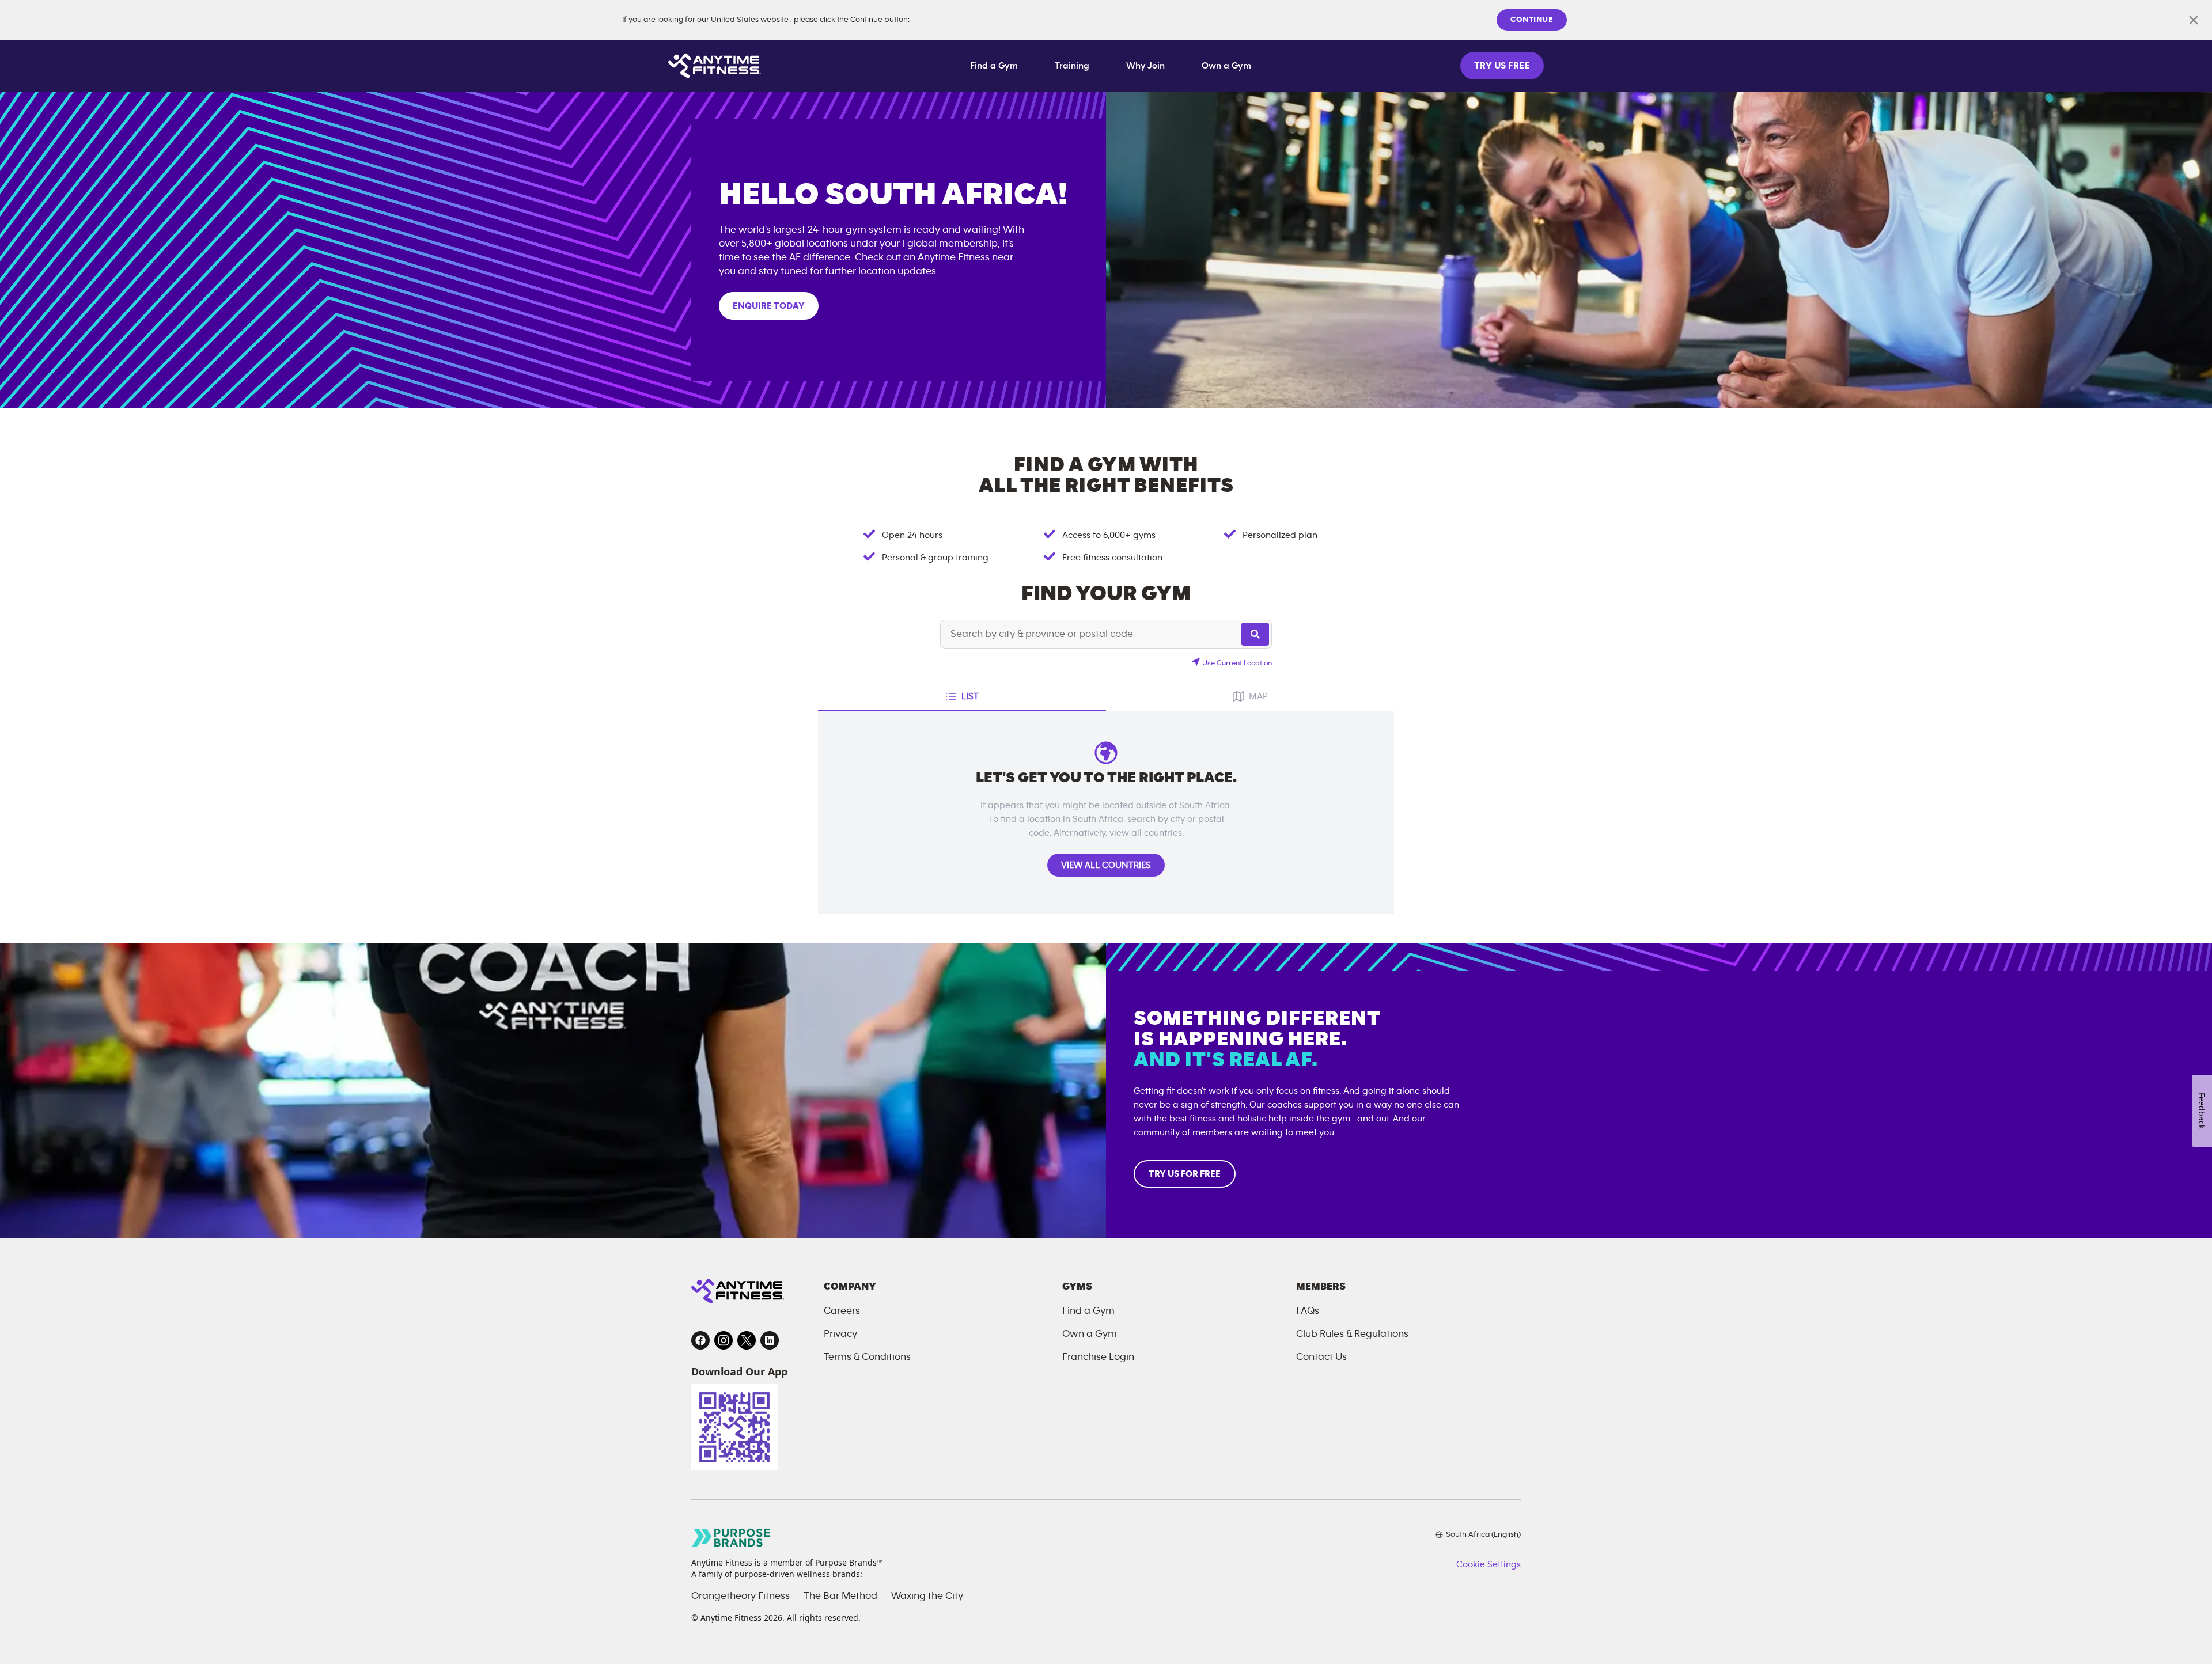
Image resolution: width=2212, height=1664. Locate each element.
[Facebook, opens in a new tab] (700, 1340)
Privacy (840, 1334)
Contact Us (1321, 1357)
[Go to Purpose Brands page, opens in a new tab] (732, 1538)
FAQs (1308, 1311)
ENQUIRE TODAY (769, 306)
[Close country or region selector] (2194, 20)
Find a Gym (994, 66)
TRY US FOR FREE (1185, 1174)
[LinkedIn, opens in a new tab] (770, 1340)
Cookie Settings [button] (1488, 1564)
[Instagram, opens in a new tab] (724, 1340)
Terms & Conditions (867, 1357)
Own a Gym (1226, 66)
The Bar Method (840, 1596)
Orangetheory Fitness (741, 1596)
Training (1072, 66)
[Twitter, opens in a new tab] (747, 1340)
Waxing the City (927, 1596)
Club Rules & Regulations (1352, 1334)
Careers (842, 1311)
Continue (1532, 20)
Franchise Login (1098, 1357)
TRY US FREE (1502, 66)
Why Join (1145, 66)
